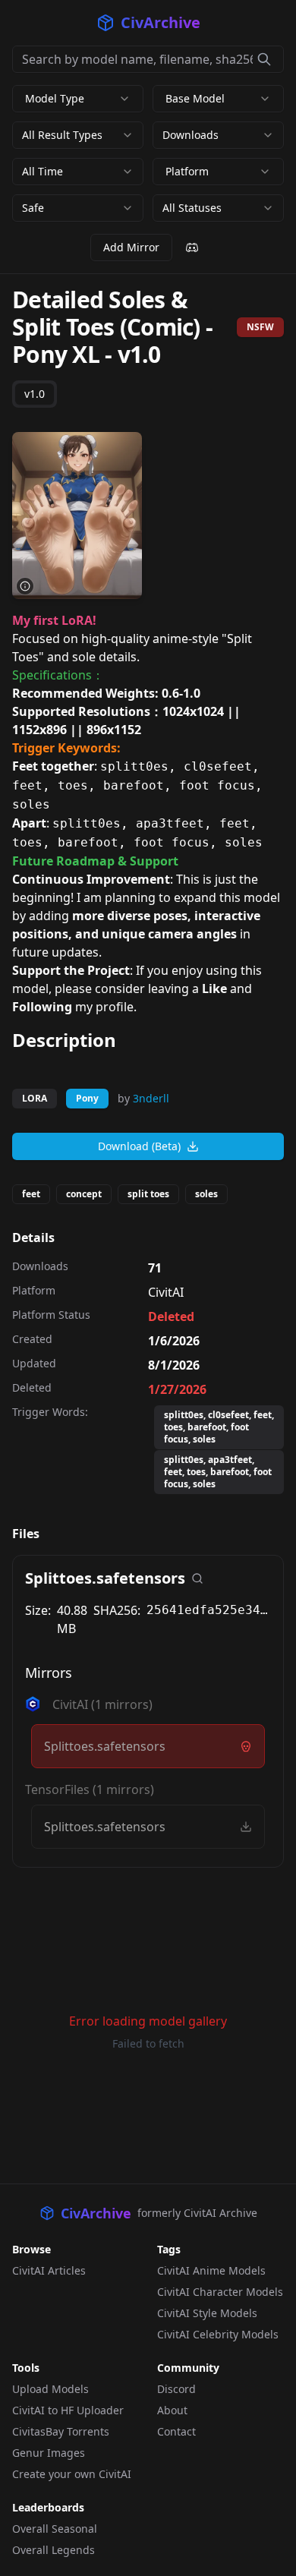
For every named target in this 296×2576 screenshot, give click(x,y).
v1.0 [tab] (35, 394)
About (172, 2410)
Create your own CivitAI (72, 2474)
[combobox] (78, 135)
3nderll (151, 1098)
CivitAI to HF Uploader (68, 2410)
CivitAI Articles (49, 2270)
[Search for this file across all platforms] (197, 1578)
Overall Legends (54, 2550)
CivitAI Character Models (220, 2292)
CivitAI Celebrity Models (218, 2334)
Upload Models (50, 2389)
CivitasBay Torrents (61, 2431)
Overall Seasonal (55, 2529)
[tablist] (35, 394)
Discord (176, 2389)
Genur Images (49, 2453)
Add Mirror (131, 247)
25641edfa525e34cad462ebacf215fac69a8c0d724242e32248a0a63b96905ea (209, 1610)
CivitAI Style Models (207, 2313)
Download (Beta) (139, 1146)
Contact (176, 2431)
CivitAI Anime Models (211, 2270)
